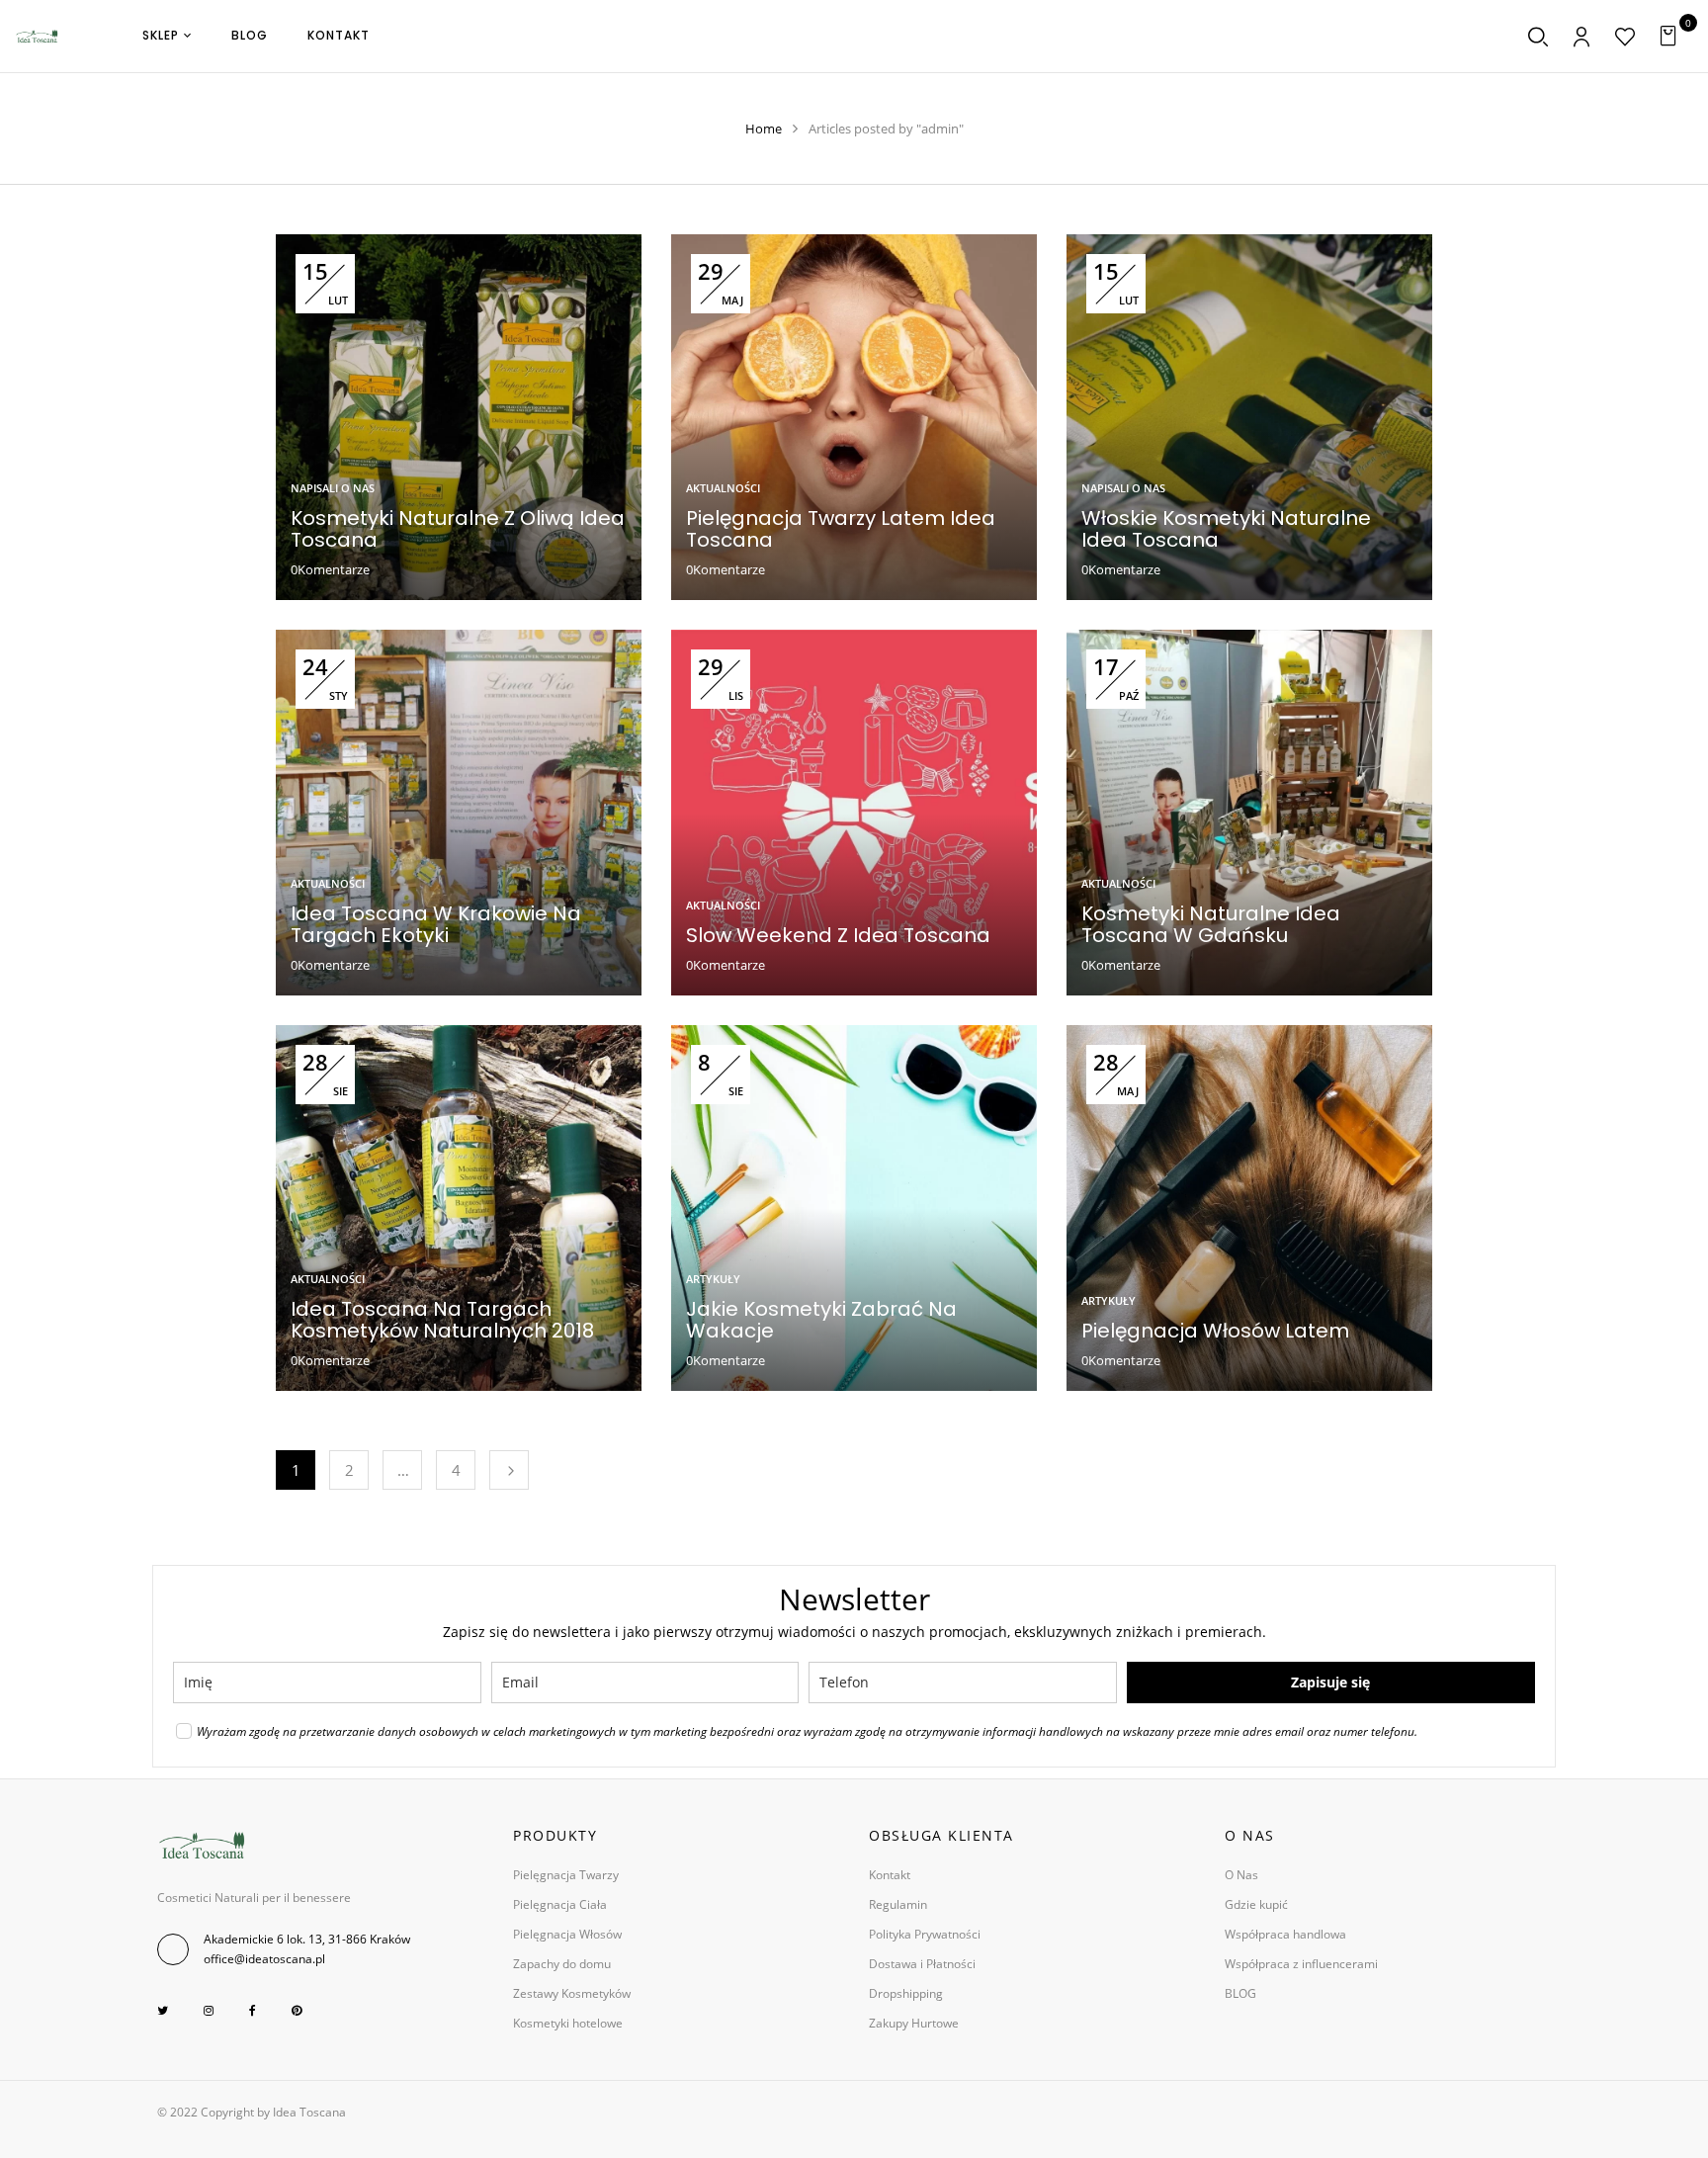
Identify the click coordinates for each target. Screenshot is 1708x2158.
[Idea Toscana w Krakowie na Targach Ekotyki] (459, 640)
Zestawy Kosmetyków (572, 1993)
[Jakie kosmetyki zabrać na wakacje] (854, 1036)
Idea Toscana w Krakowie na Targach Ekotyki (436, 924)
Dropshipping (906, 1993)
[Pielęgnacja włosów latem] (1249, 1036)
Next (509, 1470)
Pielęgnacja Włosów (567, 1934)
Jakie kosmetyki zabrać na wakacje (821, 1320)
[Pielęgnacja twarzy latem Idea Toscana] (854, 245)
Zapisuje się (1330, 1682)
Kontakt (890, 1875)
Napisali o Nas (333, 488)
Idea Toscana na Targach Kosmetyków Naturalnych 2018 (442, 1320)
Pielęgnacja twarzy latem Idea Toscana (841, 529)
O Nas (1241, 1875)
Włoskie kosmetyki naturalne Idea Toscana (1226, 529)
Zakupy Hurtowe (914, 2023)
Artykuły (713, 1279)
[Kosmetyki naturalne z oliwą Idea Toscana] (459, 245)
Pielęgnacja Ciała (560, 1904)
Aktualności (723, 488)
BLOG (1240, 1993)
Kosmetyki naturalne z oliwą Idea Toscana (458, 529)
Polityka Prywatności (925, 1934)
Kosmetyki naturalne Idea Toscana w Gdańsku (1211, 924)
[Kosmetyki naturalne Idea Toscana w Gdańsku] (1249, 640)
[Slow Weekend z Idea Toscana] (854, 640)
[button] (1671, 36)
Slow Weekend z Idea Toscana (838, 935)
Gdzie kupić (1256, 1904)
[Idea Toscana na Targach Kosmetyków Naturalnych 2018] (459, 1036)
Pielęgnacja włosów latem (1215, 1331)
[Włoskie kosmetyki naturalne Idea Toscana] (1249, 245)
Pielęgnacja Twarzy (566, 1875)
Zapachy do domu (562, 1964)
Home (764, 129)
